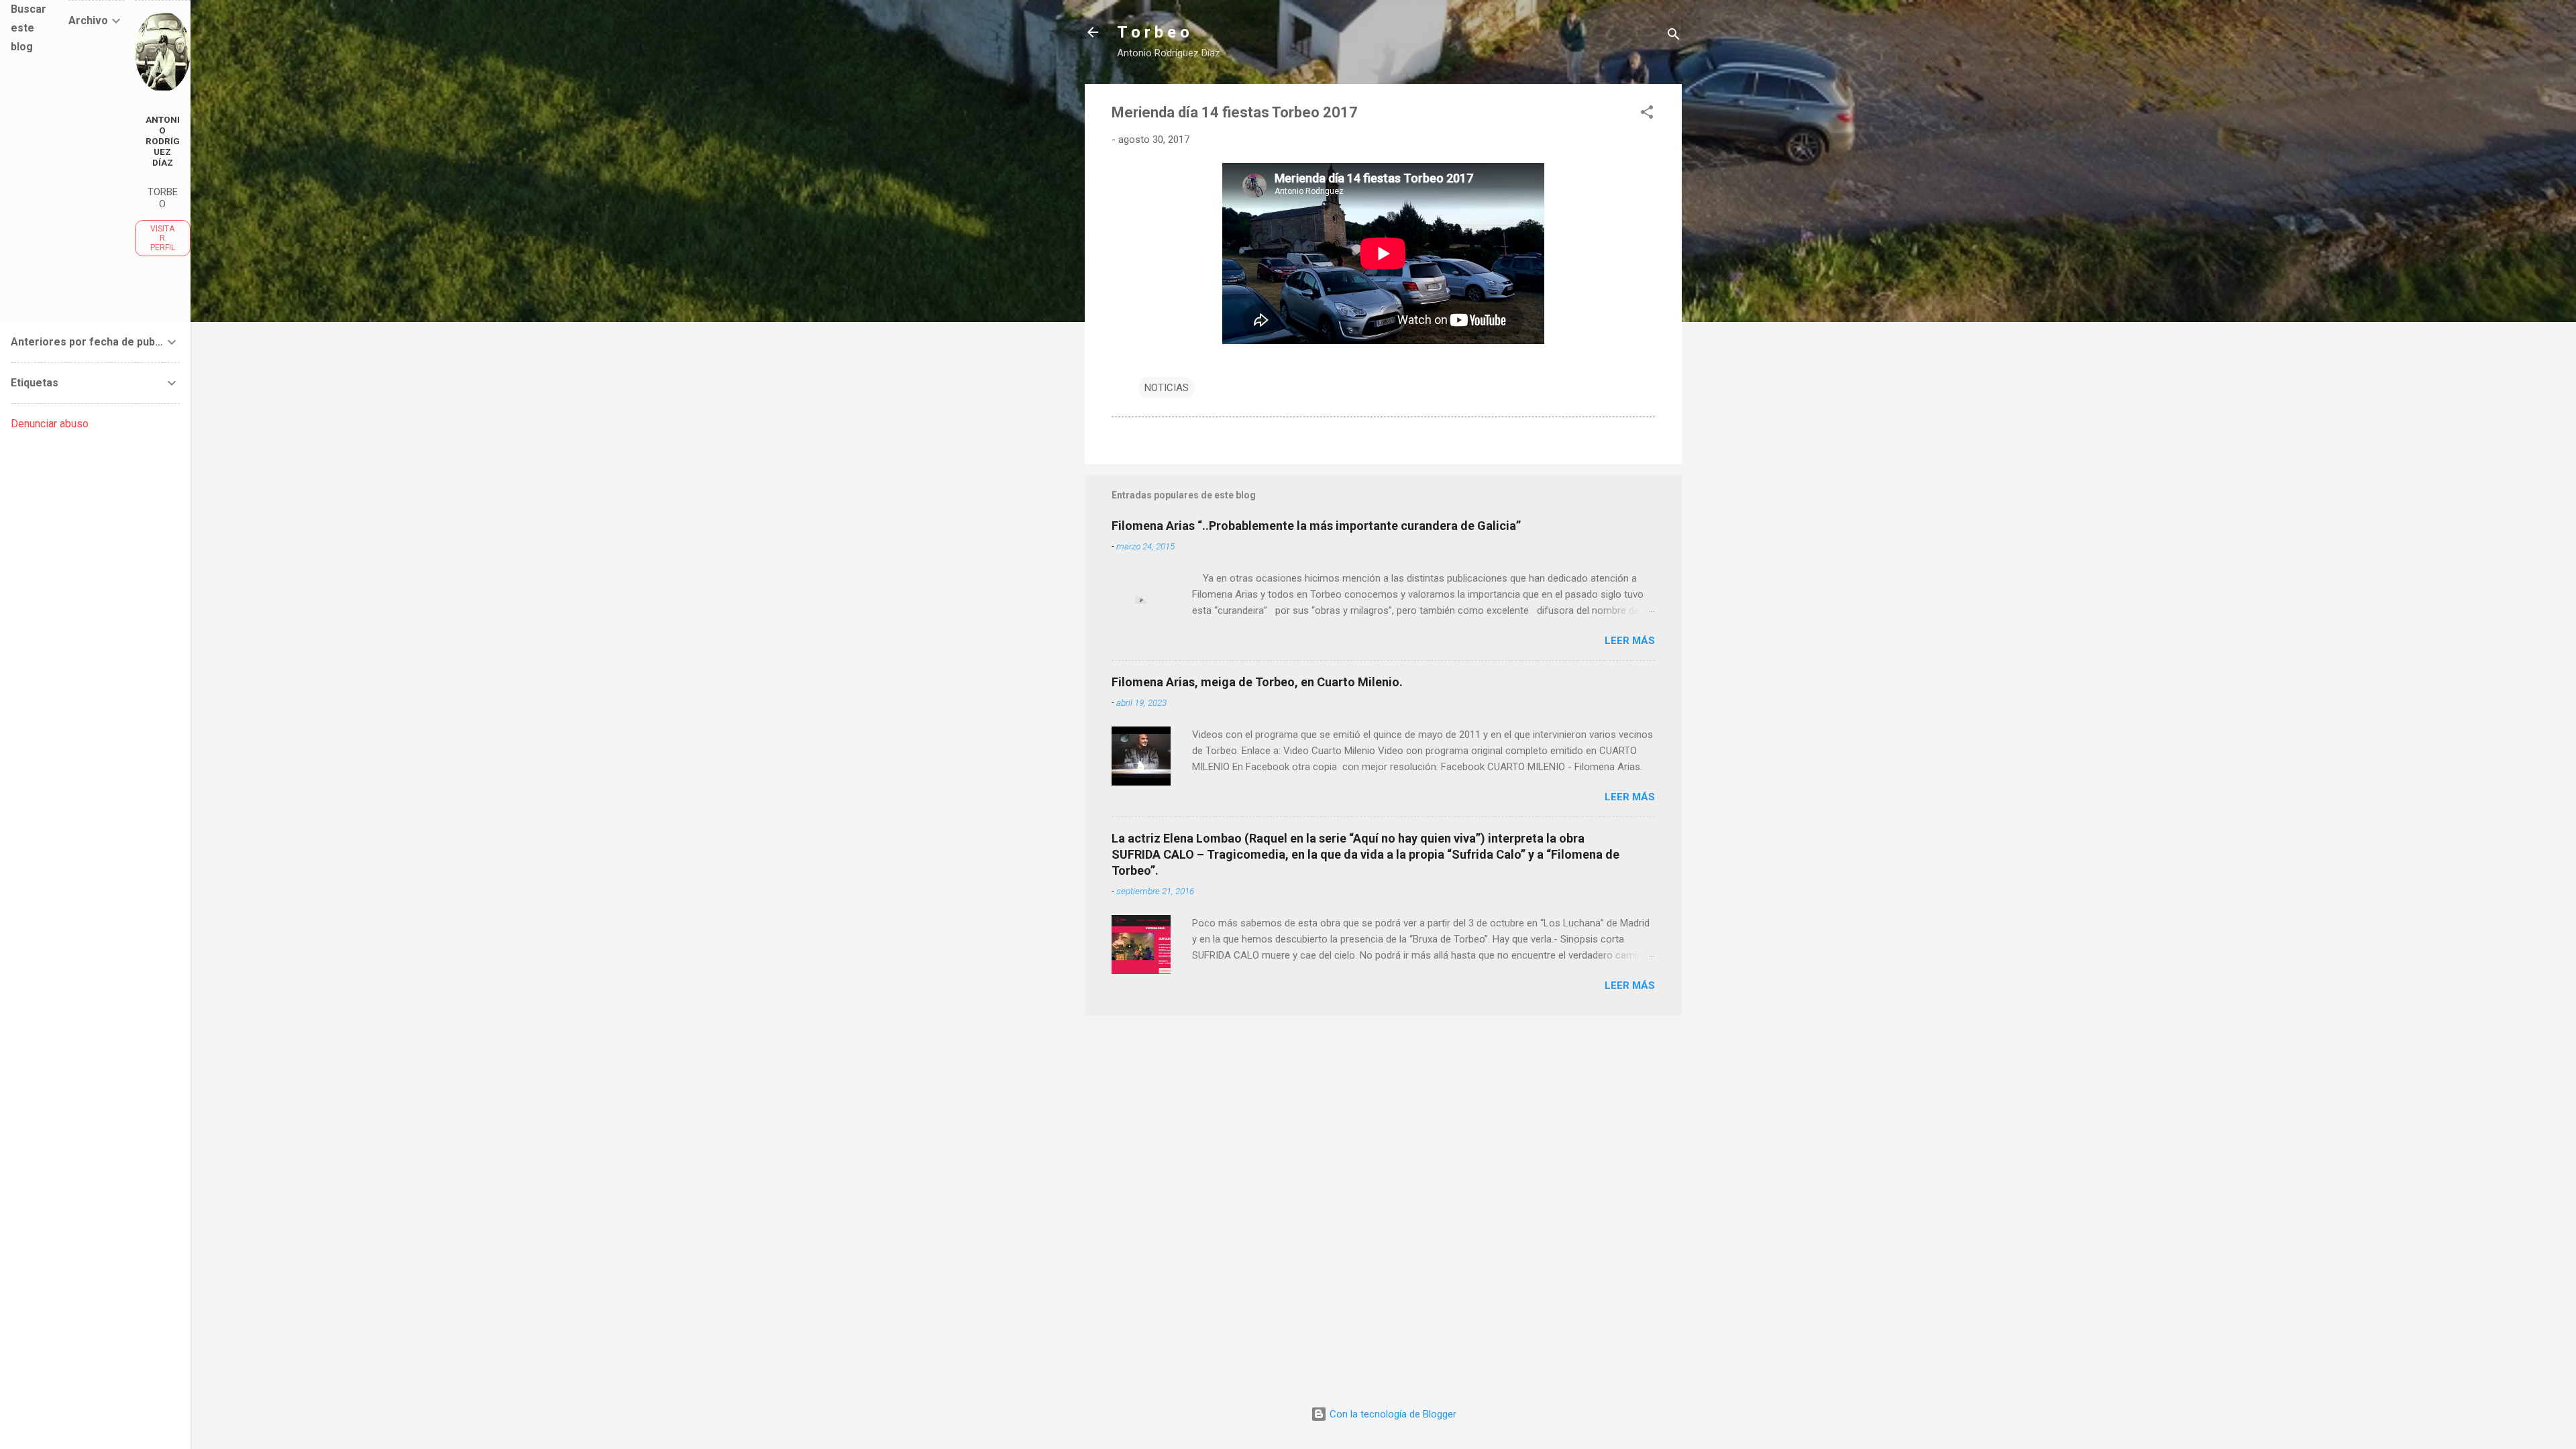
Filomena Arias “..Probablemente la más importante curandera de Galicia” (1316, 526)
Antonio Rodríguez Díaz (163, 141)
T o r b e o (1153, 32)
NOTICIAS (1167, 388)
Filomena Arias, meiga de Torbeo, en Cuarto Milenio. (1257, 682)
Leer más (1630, 641)
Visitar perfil (163, 238)
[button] (1647, 114)
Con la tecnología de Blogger (1392, 1414)
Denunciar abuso (50, 424)
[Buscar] (1674, 37)
